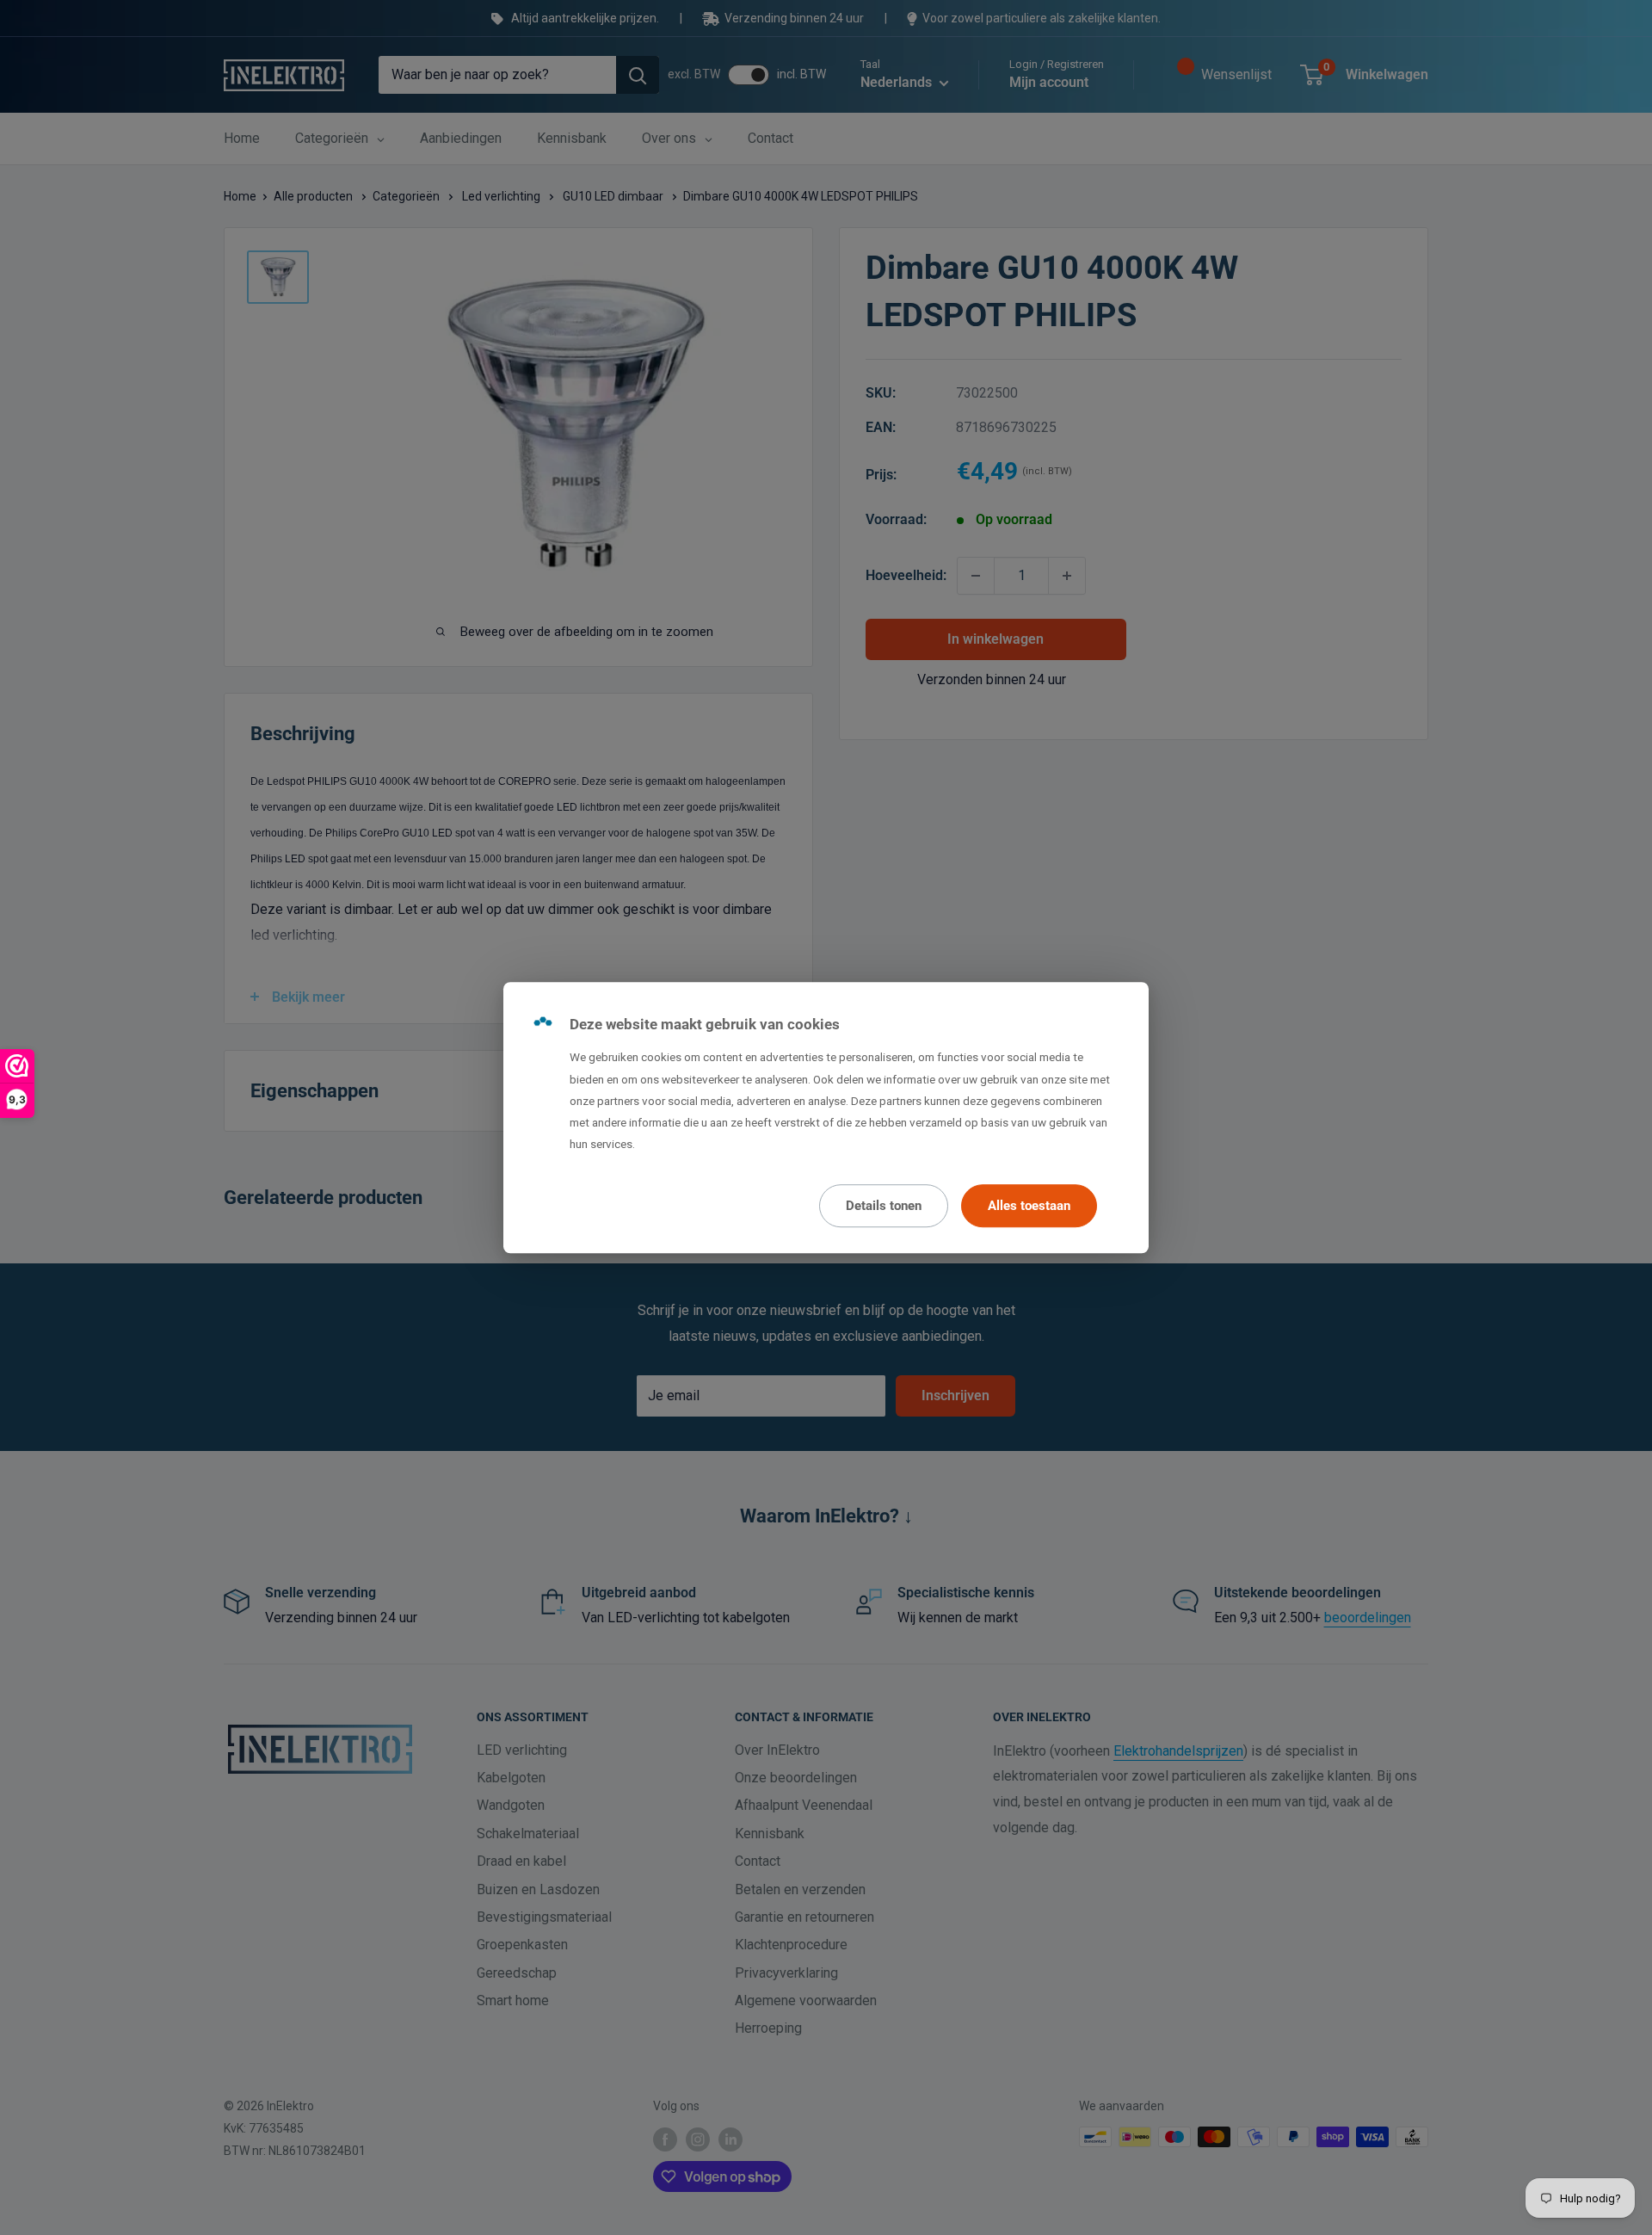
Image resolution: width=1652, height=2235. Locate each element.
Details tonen (884, 1206)
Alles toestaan (1029, 1206)
